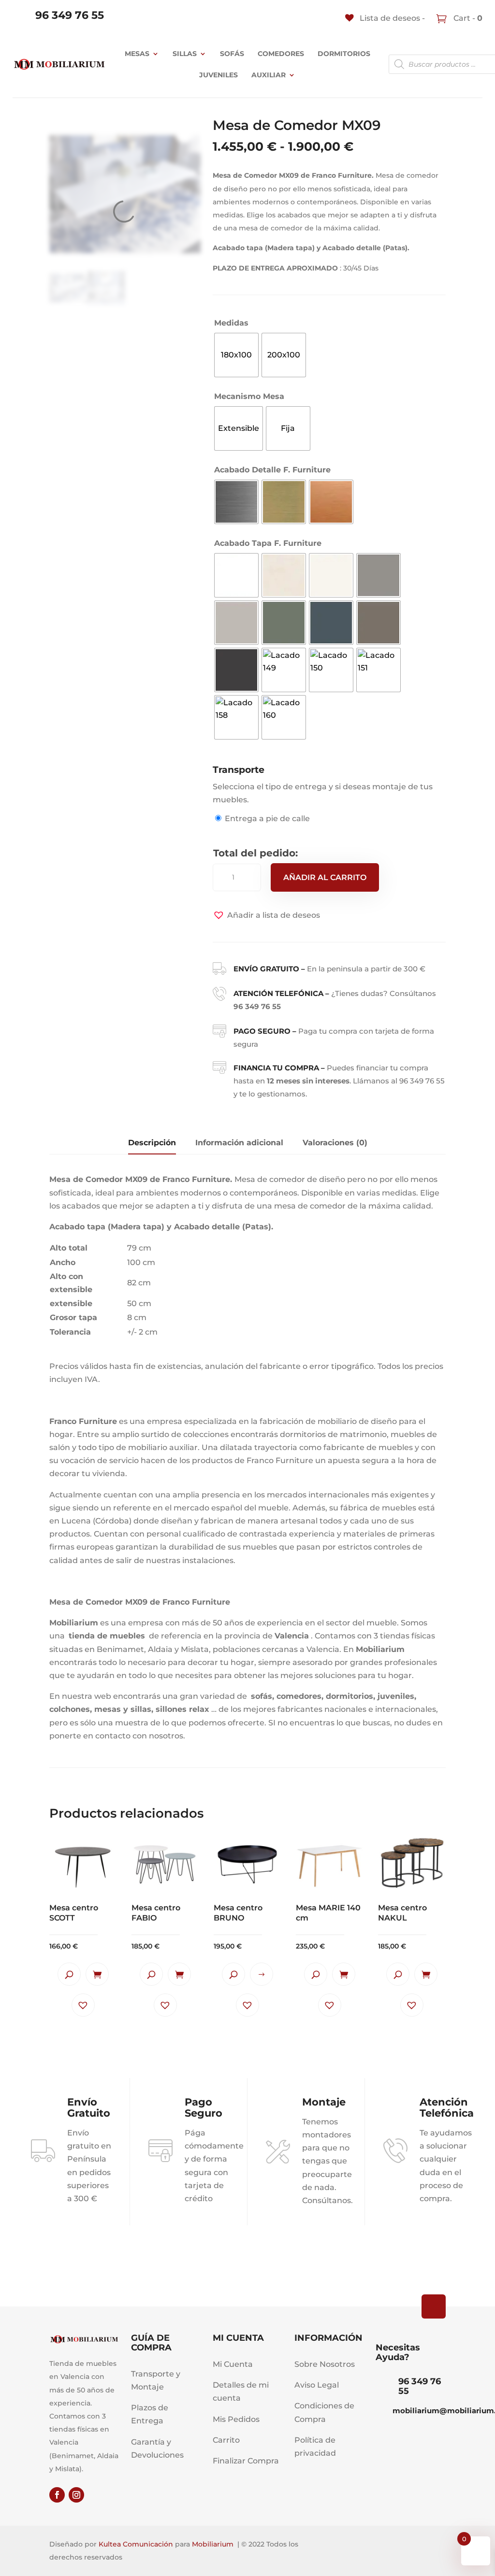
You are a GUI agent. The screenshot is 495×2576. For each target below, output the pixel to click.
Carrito (226, 2440)
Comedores (281, 54)
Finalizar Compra (246, 2461)
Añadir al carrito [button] (97, 1974)
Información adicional (239, 1143)
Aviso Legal (317, 2385)
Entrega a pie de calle (267, 818)
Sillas (185, 54)
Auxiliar (269, 75)
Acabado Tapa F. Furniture (268, 543)
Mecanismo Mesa (249, 396)
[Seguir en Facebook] (57, 2495)
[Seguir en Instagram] (76, 2495)
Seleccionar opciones (262, 1974)
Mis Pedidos (236, 2419)
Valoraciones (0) (335, 1143)
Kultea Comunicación (136, 2544)
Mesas (137, 54)
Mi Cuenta (233, 2364)
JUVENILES (218, 75)
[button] (266, 915)
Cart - (467, 18)
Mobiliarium (213, 2544)
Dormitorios (344, 54)
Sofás (232, 54)
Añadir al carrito (325, 877)
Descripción (152, 1143)
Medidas (231, 323)
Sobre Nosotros (325, 2364)
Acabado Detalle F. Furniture (272, 470)
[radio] (236, 355)
